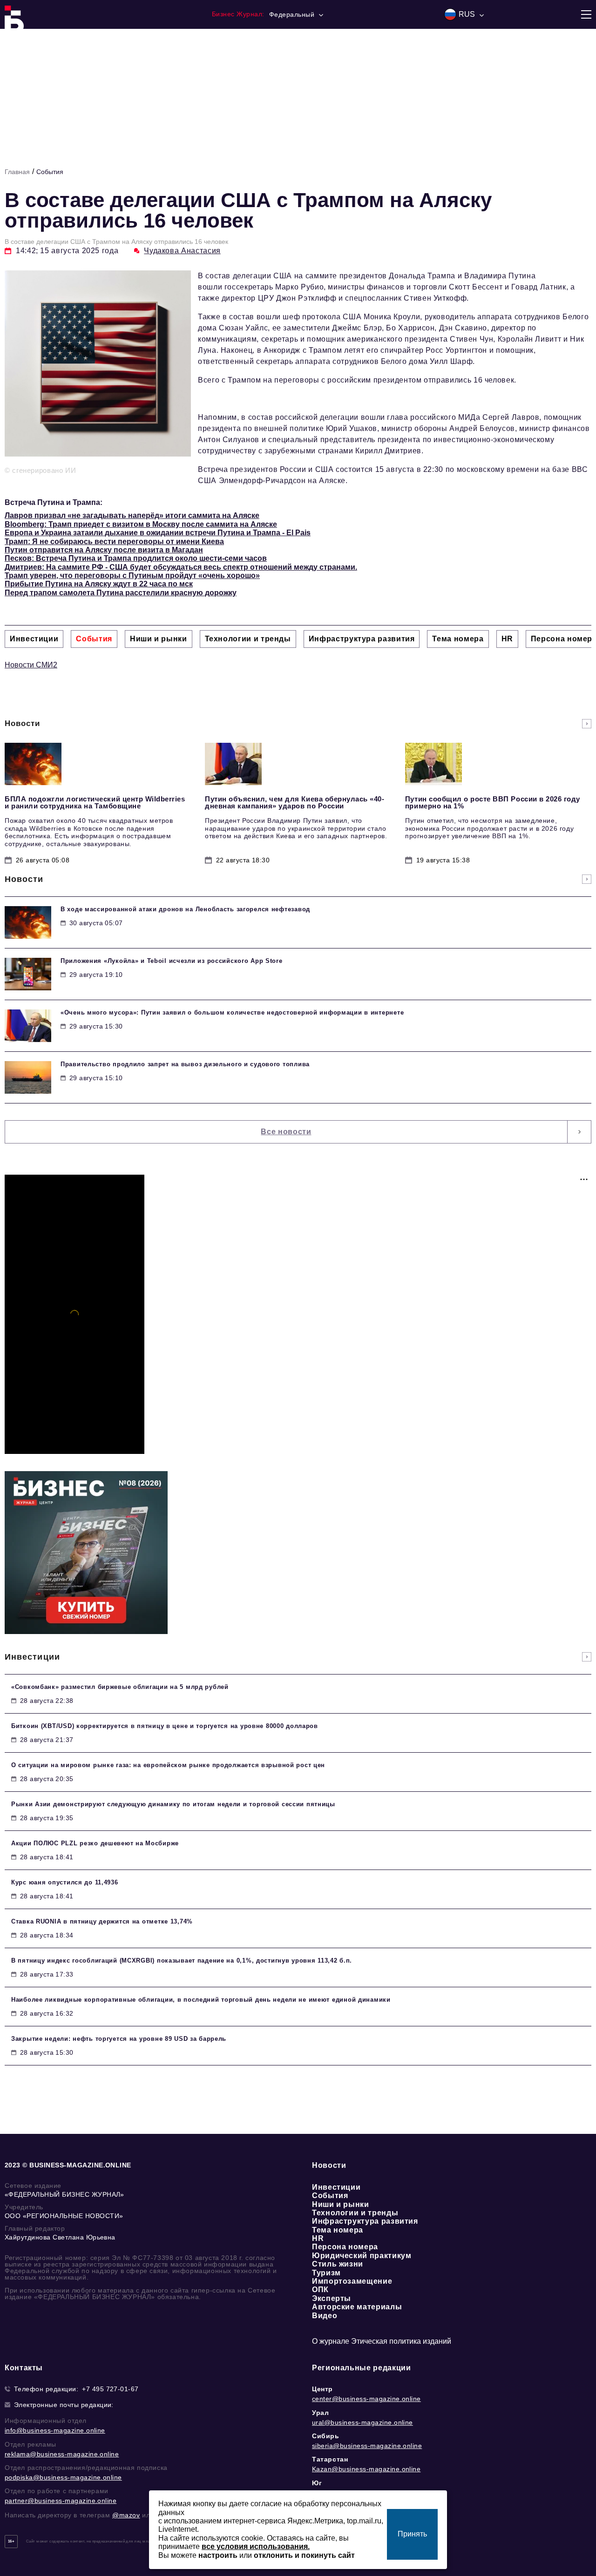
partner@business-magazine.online (61, 2501)
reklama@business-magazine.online (62, 2454)
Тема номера (338, 2230)
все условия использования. (256, 2546)
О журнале (331, 2341)
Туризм (326, 2273)
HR (318, 2238)
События (50, 172)
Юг (317, 2483)
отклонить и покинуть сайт (304, 2555)
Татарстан (330, 2459)
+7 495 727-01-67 (110, 2389)
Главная (17, 172)
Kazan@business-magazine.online (366, 2469)
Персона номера (345, 2247)
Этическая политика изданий (401, 2341)
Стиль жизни (338, 2264)
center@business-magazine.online (366, 2399)
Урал (320, 2413)
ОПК (320, 2290)
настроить (218, 2555)
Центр (322, 2389)
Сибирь (326, 2436)
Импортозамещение (352, 2281)
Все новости (286, 1132)
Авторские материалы (357, 2307)
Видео (325, 2316)
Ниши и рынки (341, 2204)
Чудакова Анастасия (182, 251)
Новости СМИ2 (31, 665)
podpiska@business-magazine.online (63, 2477)
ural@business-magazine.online (362, 2422)
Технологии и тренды (355, 2213)
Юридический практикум (362, 2256)
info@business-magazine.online (55, 2430)
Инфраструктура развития (365, 2221)
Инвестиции (336, 2187)
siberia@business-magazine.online (367, 2446)
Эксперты (332, 2298)
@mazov (126, 2515)
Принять (412, 2534)
